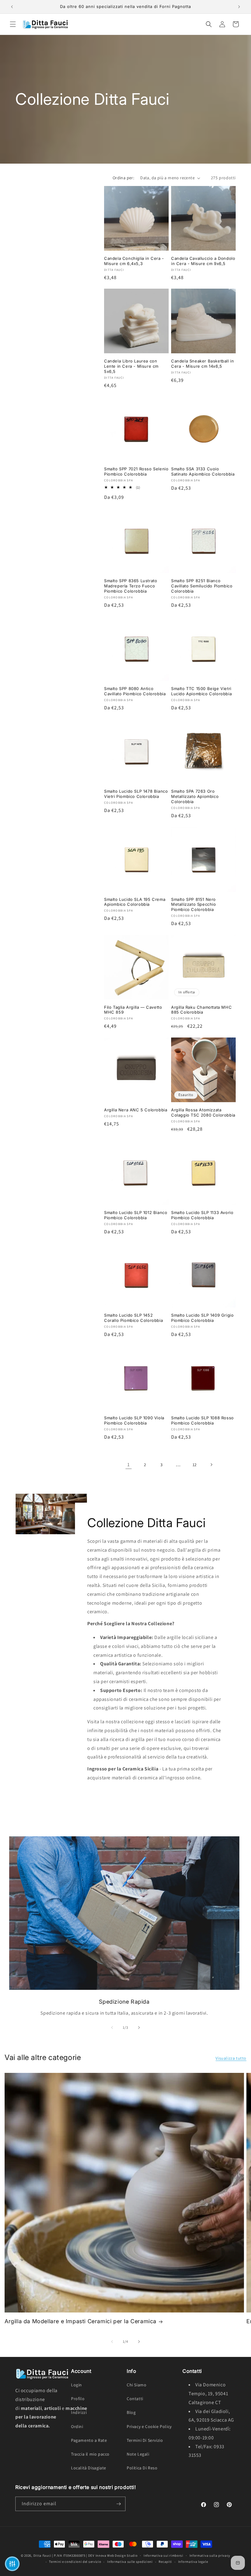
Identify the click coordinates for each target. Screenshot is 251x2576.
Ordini (77, 2426)
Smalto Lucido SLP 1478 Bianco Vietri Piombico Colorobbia (136, 794)
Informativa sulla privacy (210, 2555)
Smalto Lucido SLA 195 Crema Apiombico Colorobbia (135, 902)
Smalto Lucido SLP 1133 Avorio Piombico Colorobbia (202, 1215)
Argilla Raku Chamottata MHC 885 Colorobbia (201, 1010)
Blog (131, 2412)
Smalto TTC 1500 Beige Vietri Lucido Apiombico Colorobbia (201, 691)
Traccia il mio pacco (90, 2454)
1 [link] (129, 1464)
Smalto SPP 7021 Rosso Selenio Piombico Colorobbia (136, 471)
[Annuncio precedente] (12, 7)
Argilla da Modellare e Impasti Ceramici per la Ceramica (81, 2321)
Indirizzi (79, 2412)
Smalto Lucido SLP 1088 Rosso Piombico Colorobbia (202, 1420)
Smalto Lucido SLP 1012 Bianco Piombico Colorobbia (136, 1215)
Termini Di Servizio (145, 2440)
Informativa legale (193, 2562)
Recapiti (165, 2562)
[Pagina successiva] (211, 1465)
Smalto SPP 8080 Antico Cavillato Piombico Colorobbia (135, 691)
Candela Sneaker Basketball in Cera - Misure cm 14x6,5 (202, 364)
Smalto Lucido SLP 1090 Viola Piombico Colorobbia (134, 1420)
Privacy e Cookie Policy (149, 2426)
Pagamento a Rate (89, 2440)
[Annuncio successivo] (239, 7)
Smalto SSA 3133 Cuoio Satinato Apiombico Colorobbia (203, 471)
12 (195, 1465)
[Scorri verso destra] (139, 2028)
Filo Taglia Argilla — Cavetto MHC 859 (133, 1010)
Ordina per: (123, 178)
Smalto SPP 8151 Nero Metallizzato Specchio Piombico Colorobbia (194, 905)
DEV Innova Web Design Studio (113, 2555)
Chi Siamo (137, 2385)
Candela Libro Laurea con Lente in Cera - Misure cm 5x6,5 (131, 366)
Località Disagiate (89, 2468)
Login (77, 2385)
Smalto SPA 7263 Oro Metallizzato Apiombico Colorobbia (195, 796)
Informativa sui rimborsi (163, 2555)
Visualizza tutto (231, 2058)
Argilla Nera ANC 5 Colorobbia (136, 1110)
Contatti (135, 2399)
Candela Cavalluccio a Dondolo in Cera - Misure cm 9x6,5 (203, 261)
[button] (13, 24)
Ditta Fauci (42, 2555)
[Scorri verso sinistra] (112, 2028)
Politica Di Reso (142, 2468)
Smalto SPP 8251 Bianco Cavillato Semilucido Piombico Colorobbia (202, 586)
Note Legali (138, 2454)
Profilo (78, 2399)
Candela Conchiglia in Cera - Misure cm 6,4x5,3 (134, 261)
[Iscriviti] (118, 2504)
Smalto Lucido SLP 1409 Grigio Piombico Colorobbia (202, 1318)
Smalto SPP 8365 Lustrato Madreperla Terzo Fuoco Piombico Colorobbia (131, 586)
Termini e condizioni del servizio (75, 2562)
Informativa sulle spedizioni (130, 2562)
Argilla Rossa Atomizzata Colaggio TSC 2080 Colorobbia (203, 1112)
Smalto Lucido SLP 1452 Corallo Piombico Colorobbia (133, 1318)
